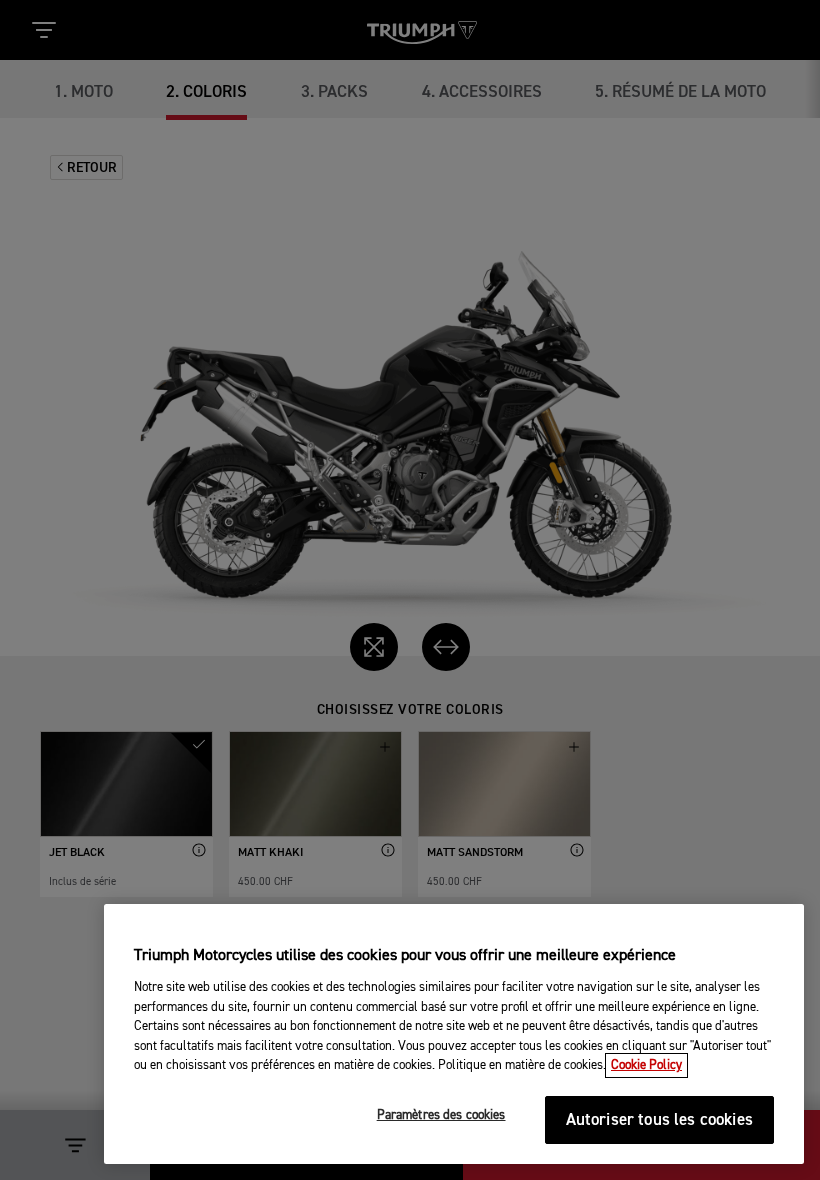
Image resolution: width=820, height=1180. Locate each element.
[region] (454, 1034)
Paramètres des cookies (441, 1115)
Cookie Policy (646, 1065)
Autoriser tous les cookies (659, 1120)
